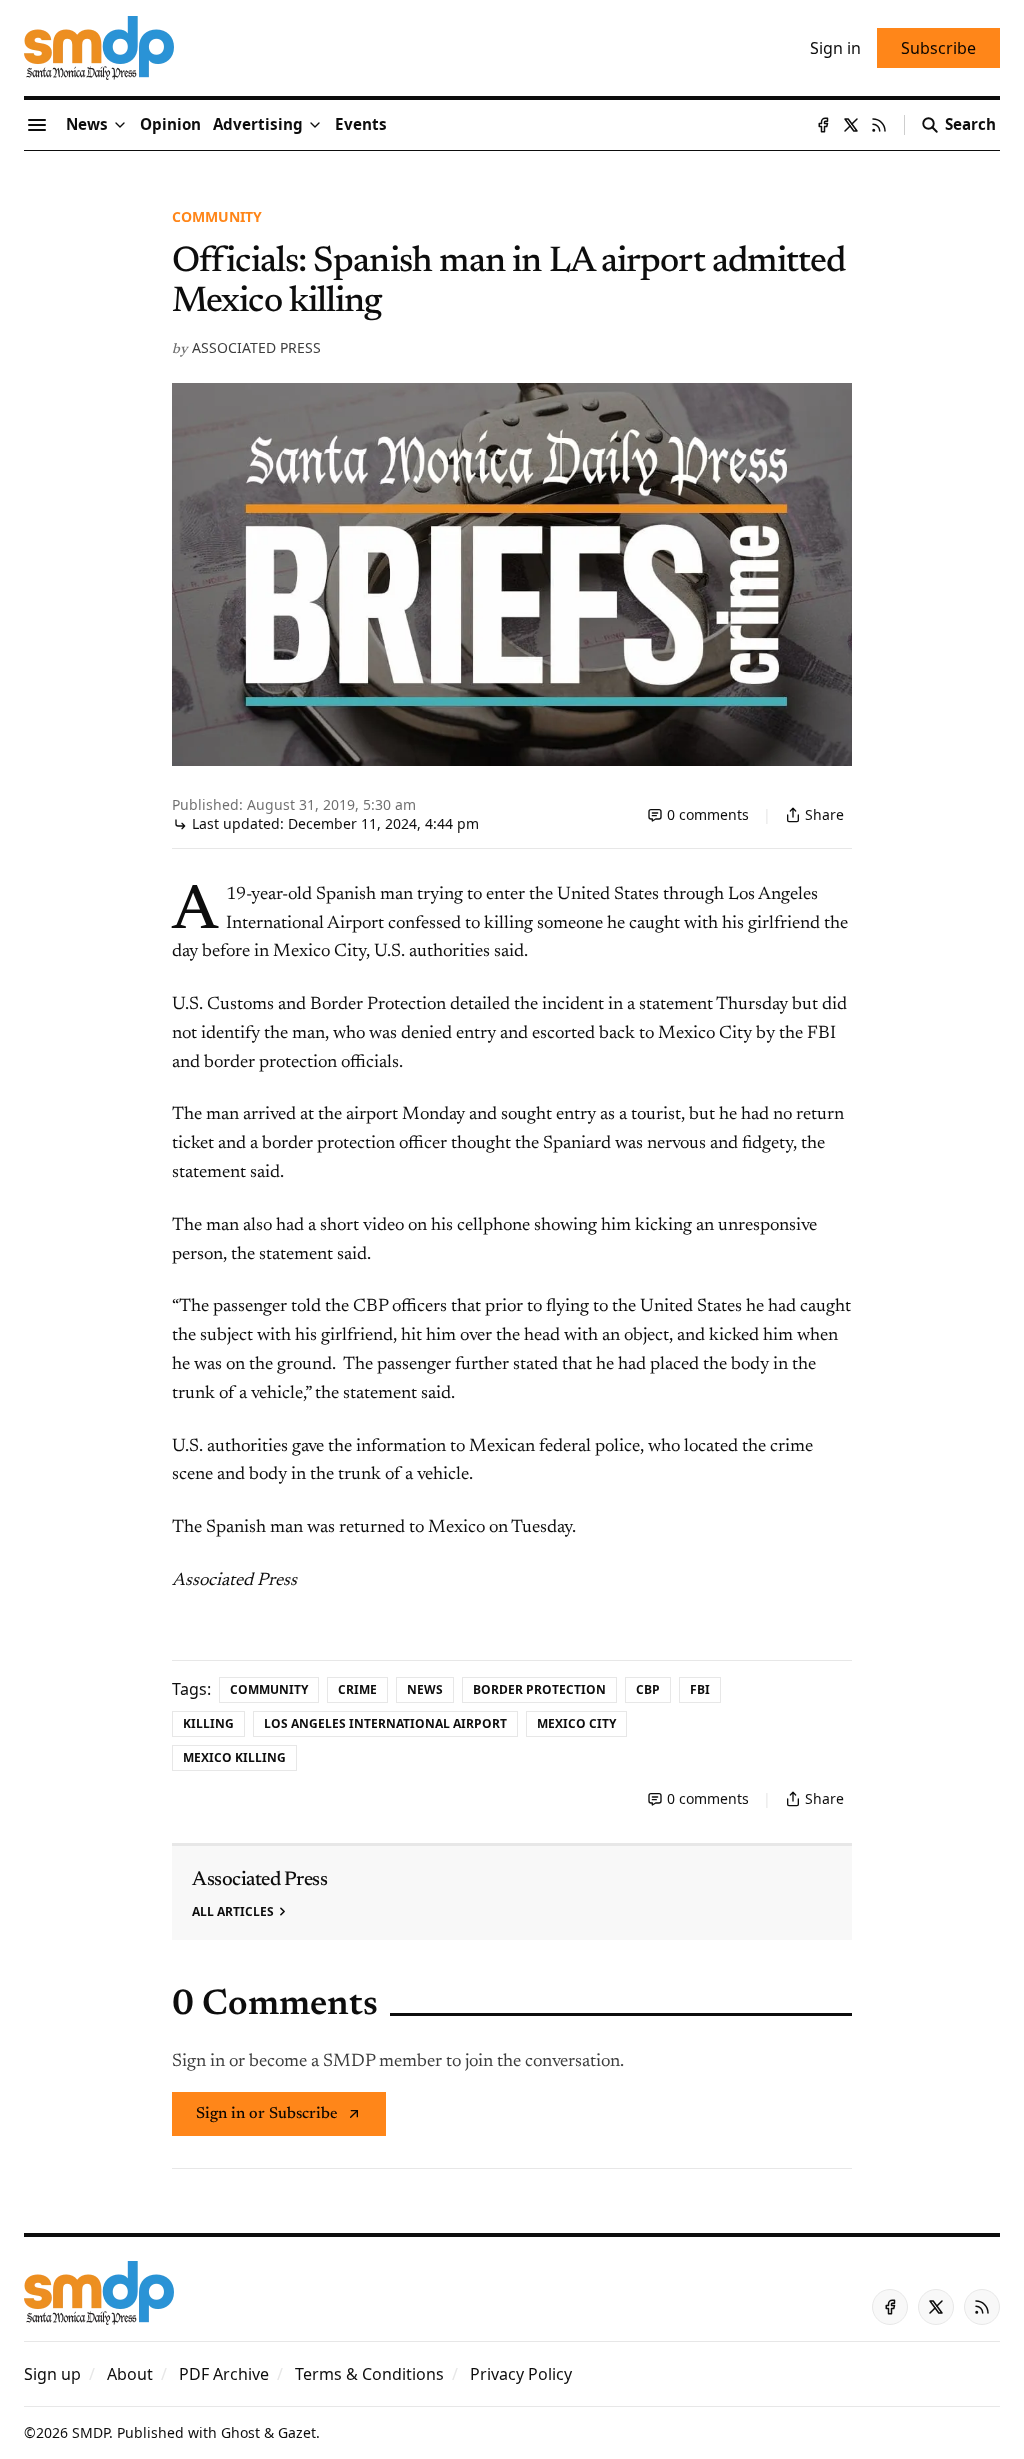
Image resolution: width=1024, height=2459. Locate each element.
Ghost (240, 2432)
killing (208, 1723)
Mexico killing (234, 1757)
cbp (648, 1689)
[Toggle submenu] (120, 125)
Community (217, 216)
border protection (539, 1689)
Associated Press (256, 347)
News (425, 1689)
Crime (357, 1689)
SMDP (90, 2432)
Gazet (297, 2432)
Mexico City (576, 1723)
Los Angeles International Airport (385, 1723)
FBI (700, 1689)
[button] (258, 125)
